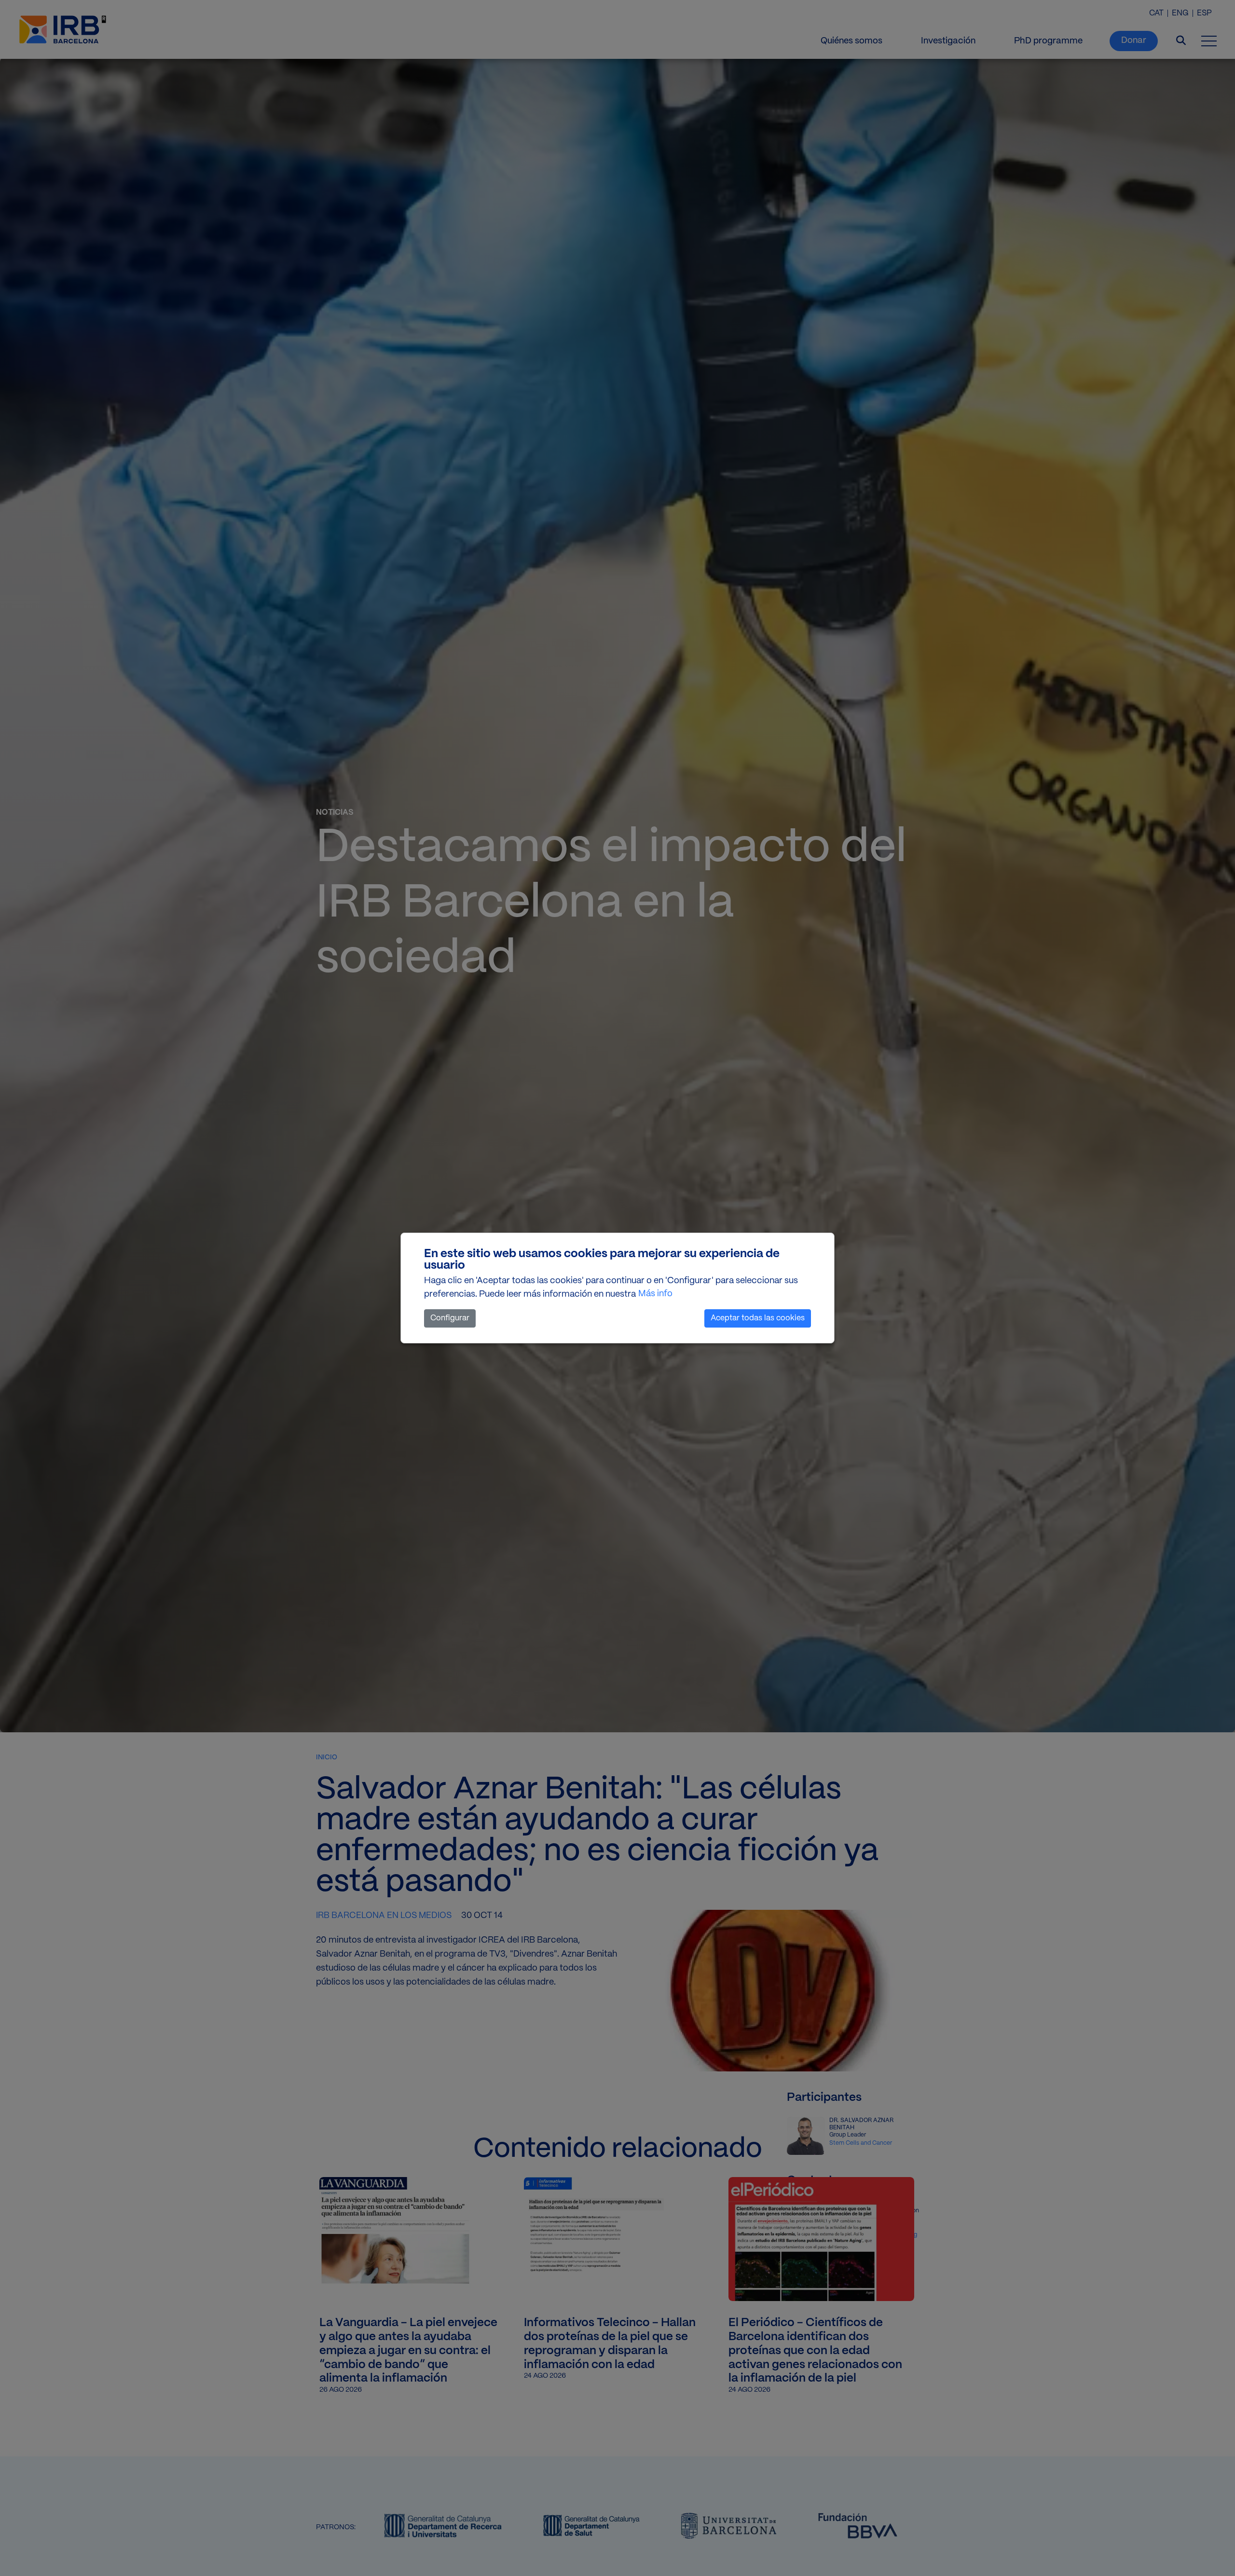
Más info (655, 1294)
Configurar (450, 1318)
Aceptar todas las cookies (758, 1318)
